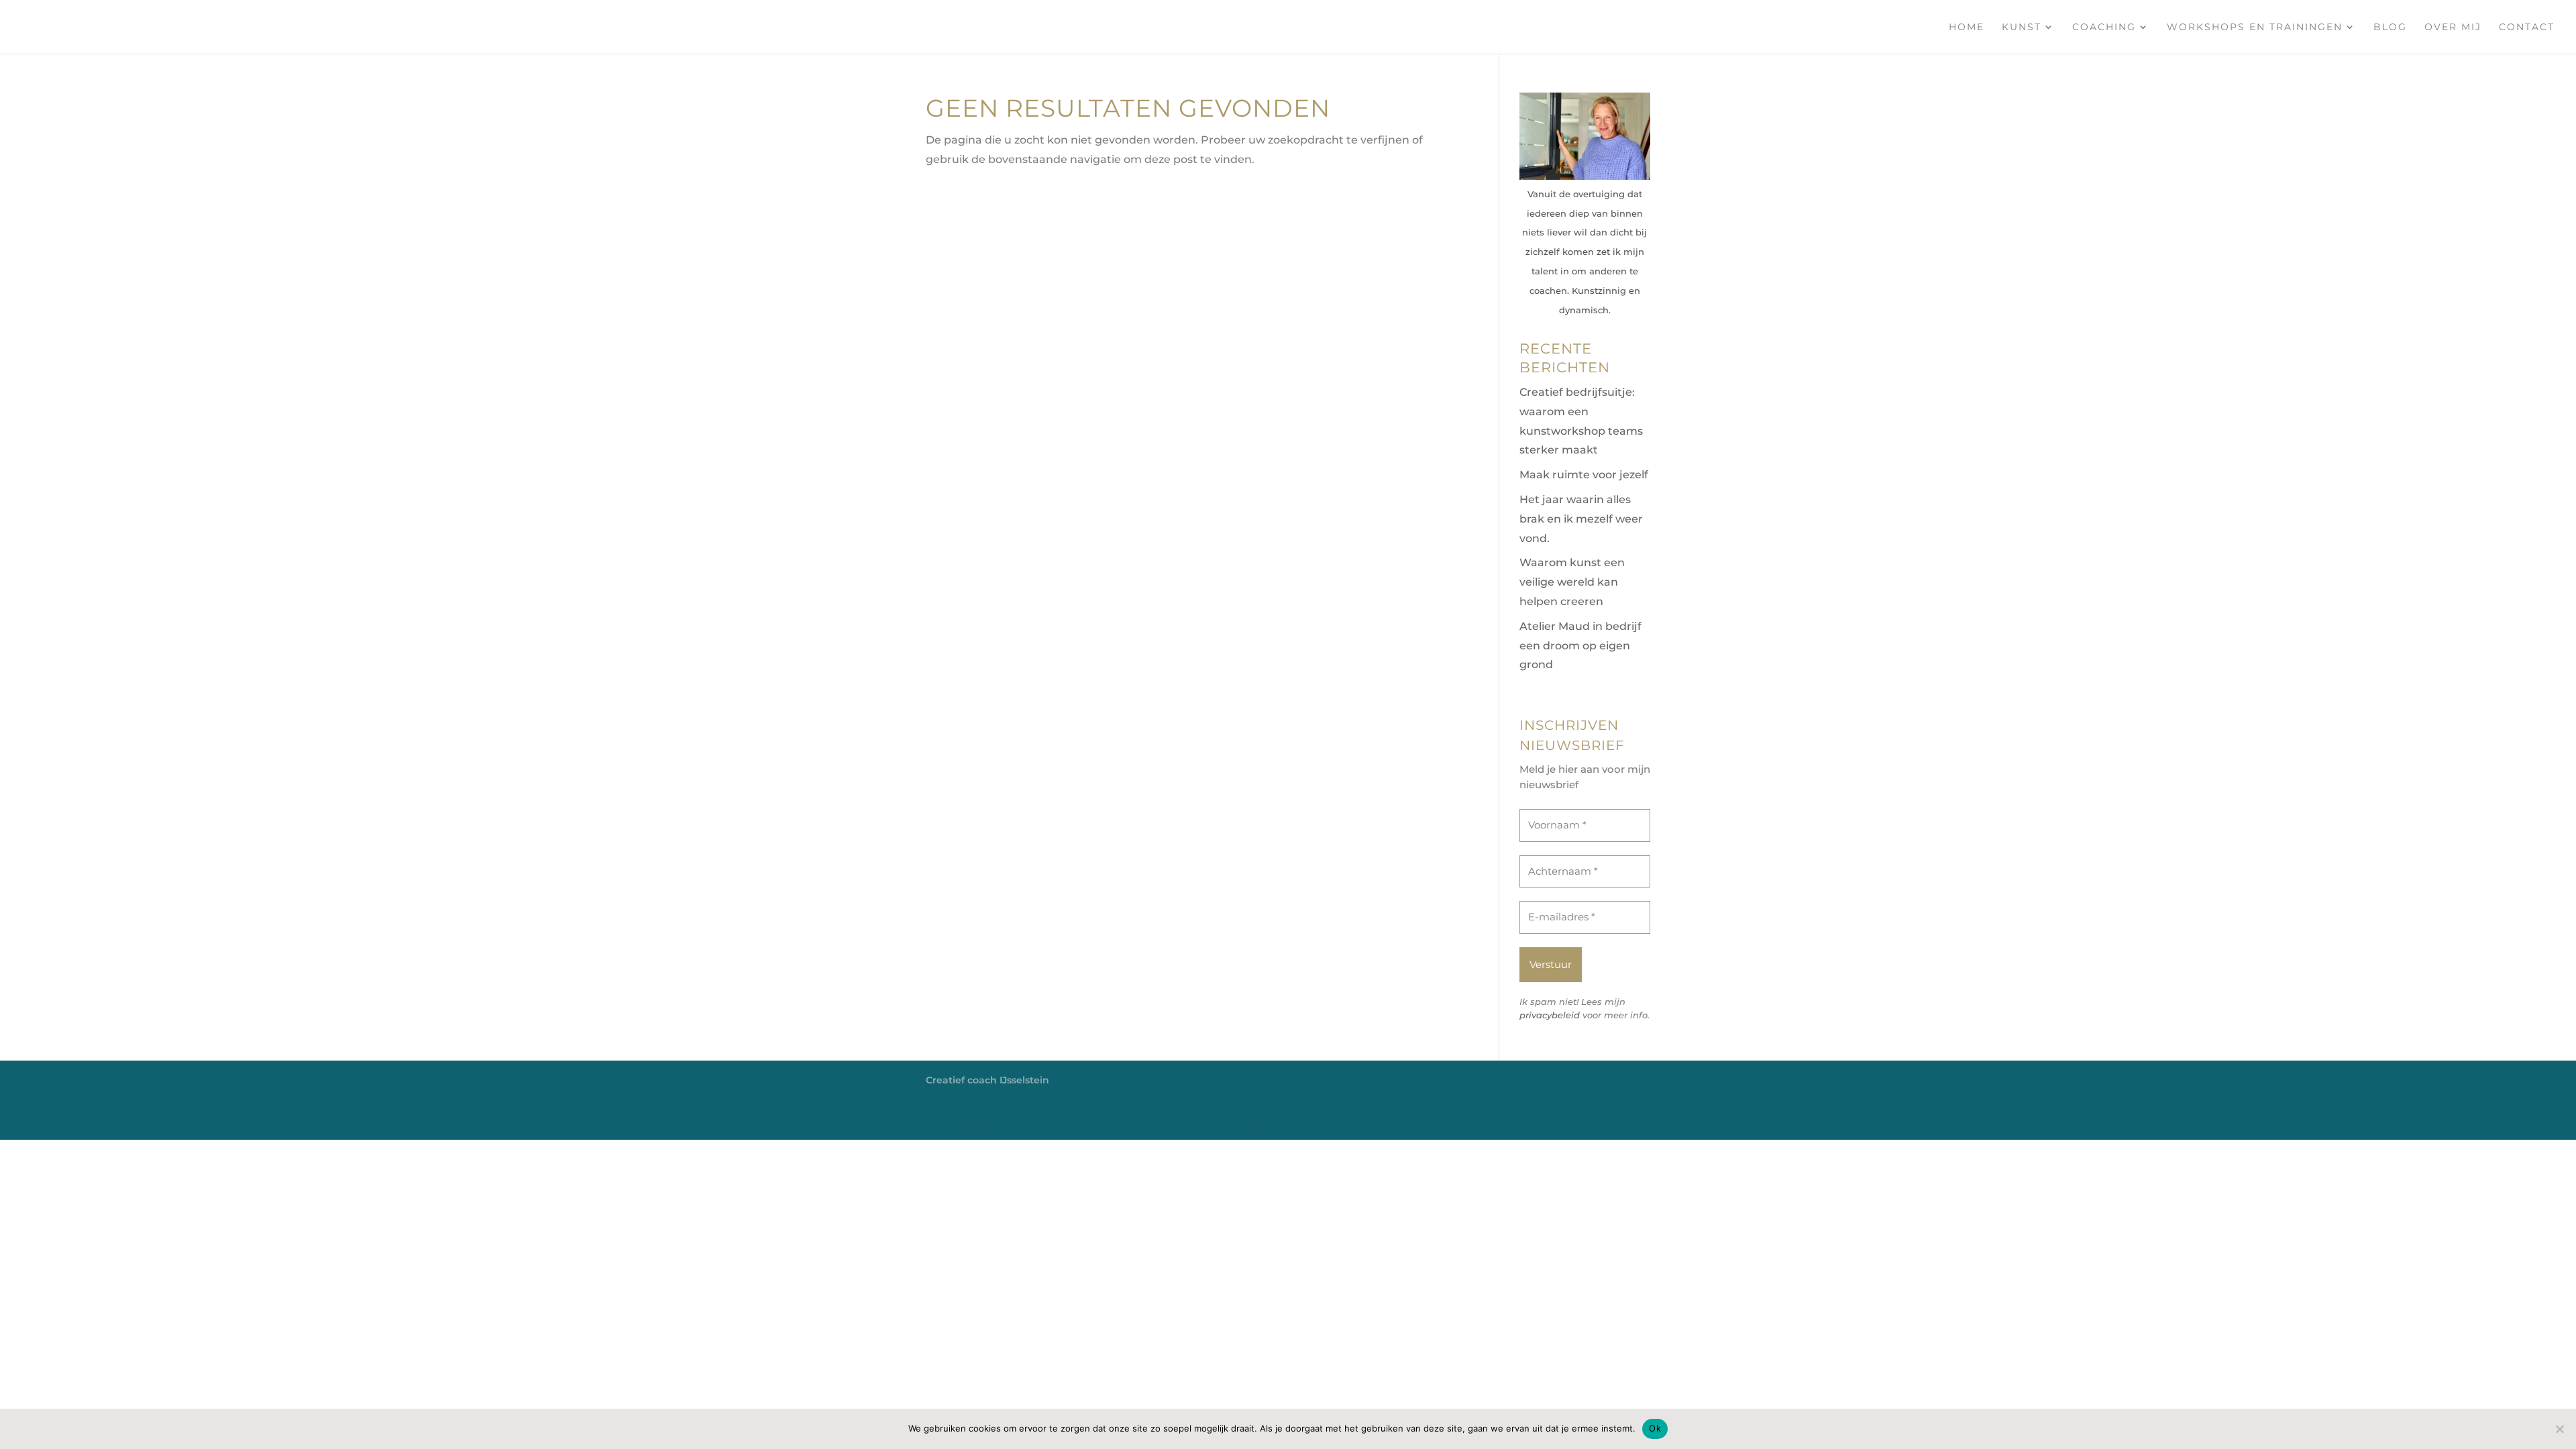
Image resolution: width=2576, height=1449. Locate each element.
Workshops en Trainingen (2255, 28)
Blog (2390, 28)
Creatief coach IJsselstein (987, 1080)
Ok (1655, 1428)
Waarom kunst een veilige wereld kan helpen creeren (1572, 582)
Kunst (2022, 28)
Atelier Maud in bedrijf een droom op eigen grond (1580, 646)
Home (1967, 28)
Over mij (2453, 28)
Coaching (2104, 28)
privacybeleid (1550, 1015)
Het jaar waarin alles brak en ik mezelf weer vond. (1581, 519)
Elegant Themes (1066, 1119)
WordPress (1256, 1119)
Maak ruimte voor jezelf (1584, 475)
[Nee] (2559, 1429)
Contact (2527, 28)
